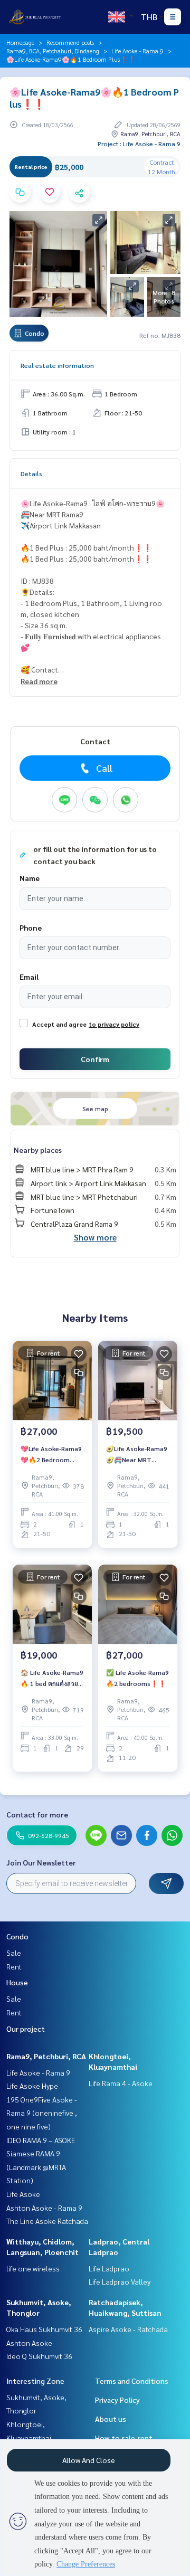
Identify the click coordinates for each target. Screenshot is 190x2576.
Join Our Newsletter (41, 1862)
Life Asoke (23, 2194)
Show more (95, 1237)
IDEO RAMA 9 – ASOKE (41, 2140)
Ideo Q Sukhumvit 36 (39, 2356)
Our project (26, 2029)
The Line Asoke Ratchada (47, 2221)
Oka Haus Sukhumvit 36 (44, 2329)
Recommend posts (70, 42)
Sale (14, 1953)
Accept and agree (59, 1024)
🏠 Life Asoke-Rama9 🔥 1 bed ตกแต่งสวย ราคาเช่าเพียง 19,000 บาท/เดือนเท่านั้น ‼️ (52, 1678)
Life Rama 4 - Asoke (121, 2083)
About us (111, 2419)
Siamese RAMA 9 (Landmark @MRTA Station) (36, 2167)
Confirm (95, 1059)
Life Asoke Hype (32, 2086)
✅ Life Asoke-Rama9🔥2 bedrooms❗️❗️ (137, 1678)
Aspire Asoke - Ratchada (128, 2329)
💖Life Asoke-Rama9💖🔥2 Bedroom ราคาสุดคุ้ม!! (51, 1454)
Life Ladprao (109, 2268)
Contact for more (37, 1814)
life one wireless (33, 2268)
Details (31, 473)
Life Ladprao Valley (120, 2281)
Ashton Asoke (29, 2343)
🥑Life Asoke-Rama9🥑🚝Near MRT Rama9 (137, 1454)
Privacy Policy (117, 2400)
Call (104, 768)
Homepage (20, 42)
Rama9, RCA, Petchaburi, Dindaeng (53, 51)
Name (30, 878)
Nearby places (38, 1150)
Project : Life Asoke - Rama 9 (139, 144)
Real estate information (57, 365)
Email (29, 977)
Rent (14, 1966)
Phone (31, 927)
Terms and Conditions (132, 2381)
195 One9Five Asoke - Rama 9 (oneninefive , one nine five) (42, 2113)
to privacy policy (114, 1024)
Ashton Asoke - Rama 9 (44, 2208)
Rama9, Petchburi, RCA (46, 2056)
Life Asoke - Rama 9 (137, 51)
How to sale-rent (124, 2438)
